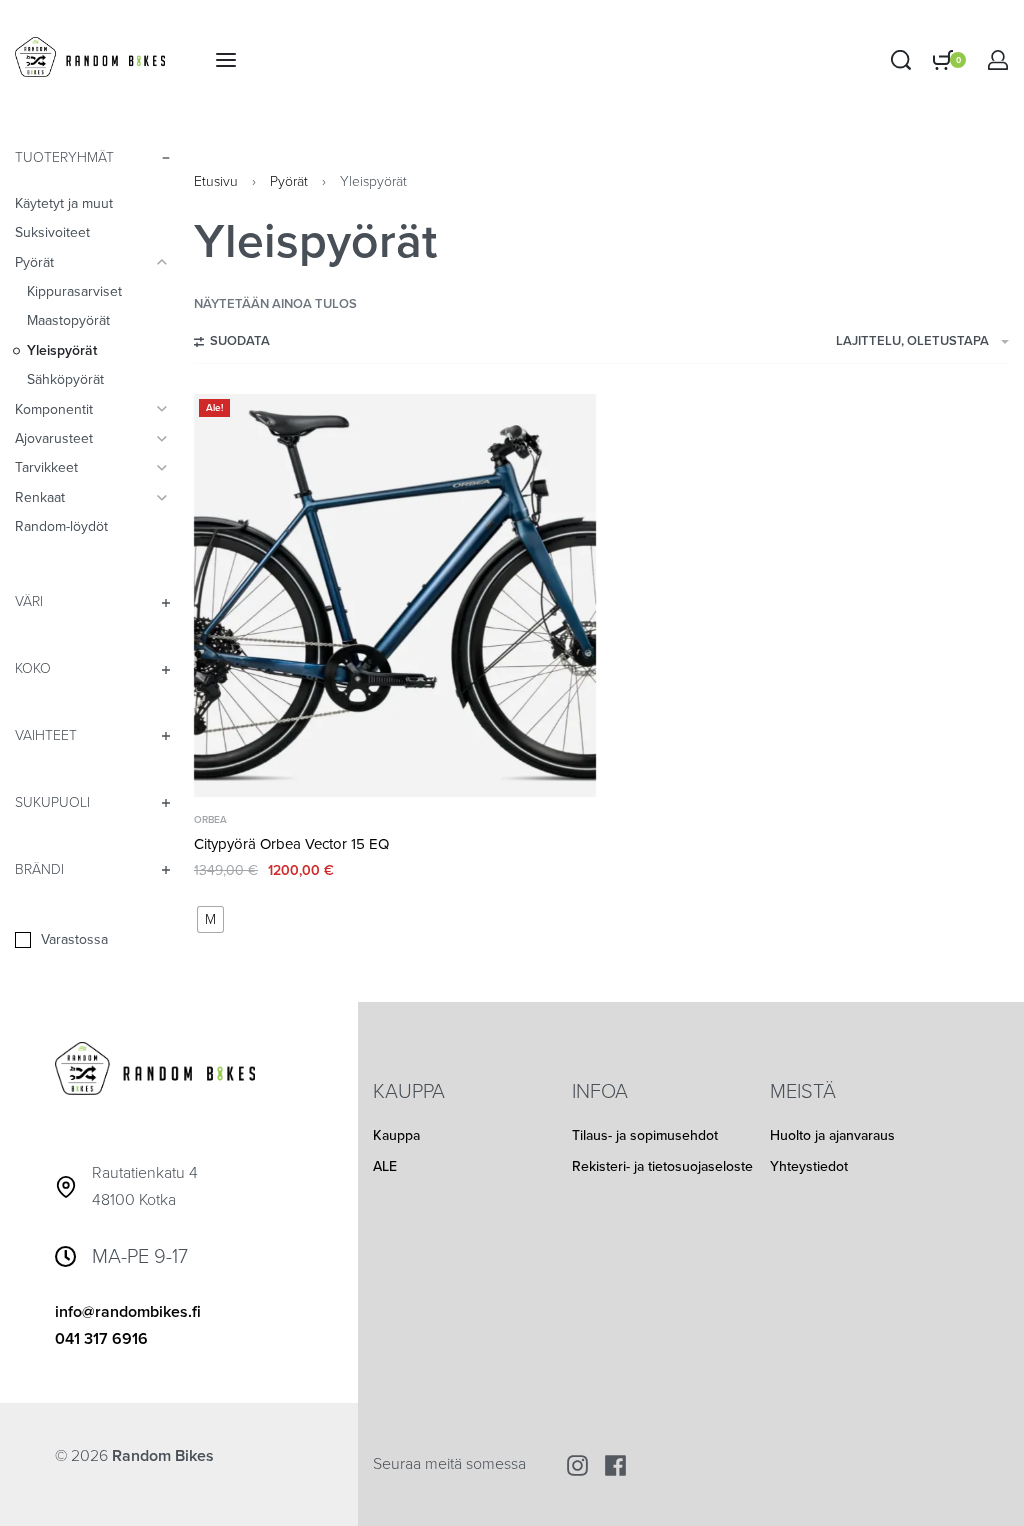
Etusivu (216, 181)
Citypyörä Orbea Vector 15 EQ (291, 844)
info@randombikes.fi (128, 1312)
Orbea (210, 820)
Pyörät (289, 181)
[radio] (210, 919)
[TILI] (998, 60)
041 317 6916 (101, 1339)
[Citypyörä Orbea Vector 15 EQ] (395, 595)
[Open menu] (226, 60)
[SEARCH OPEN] (901, 60)
